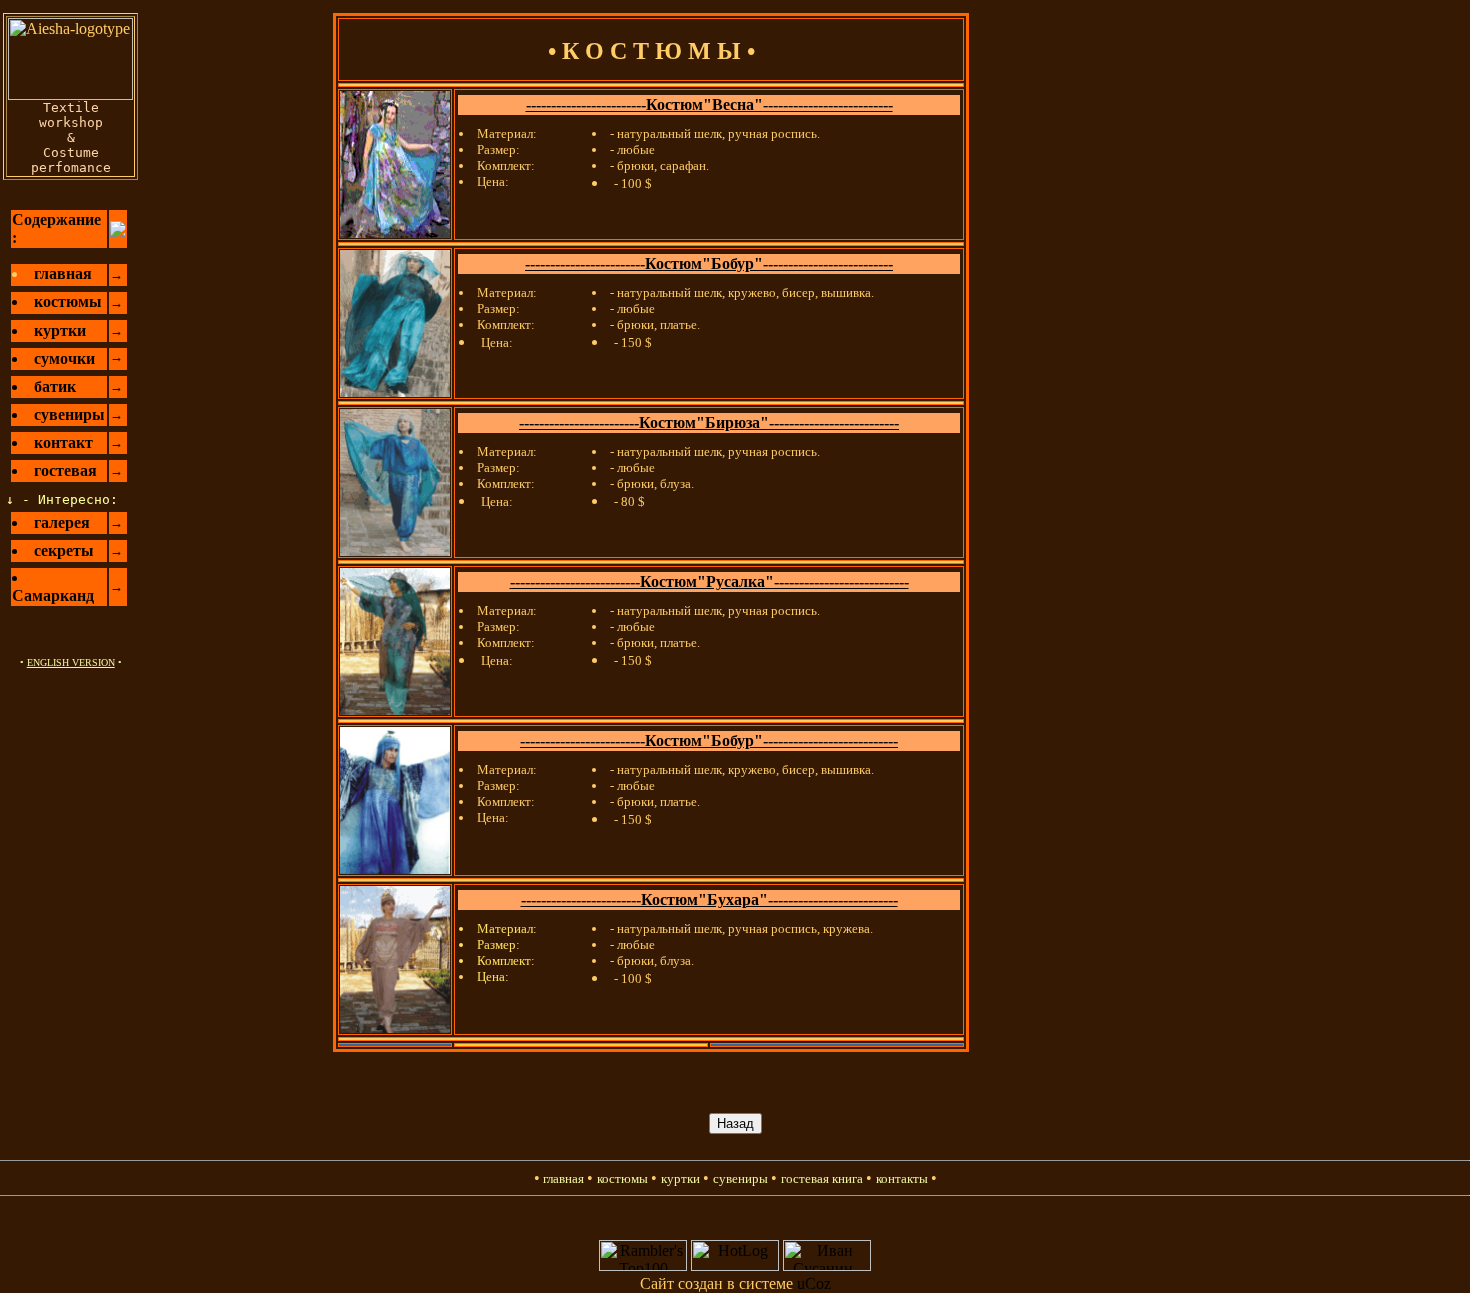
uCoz (814, 1283)
